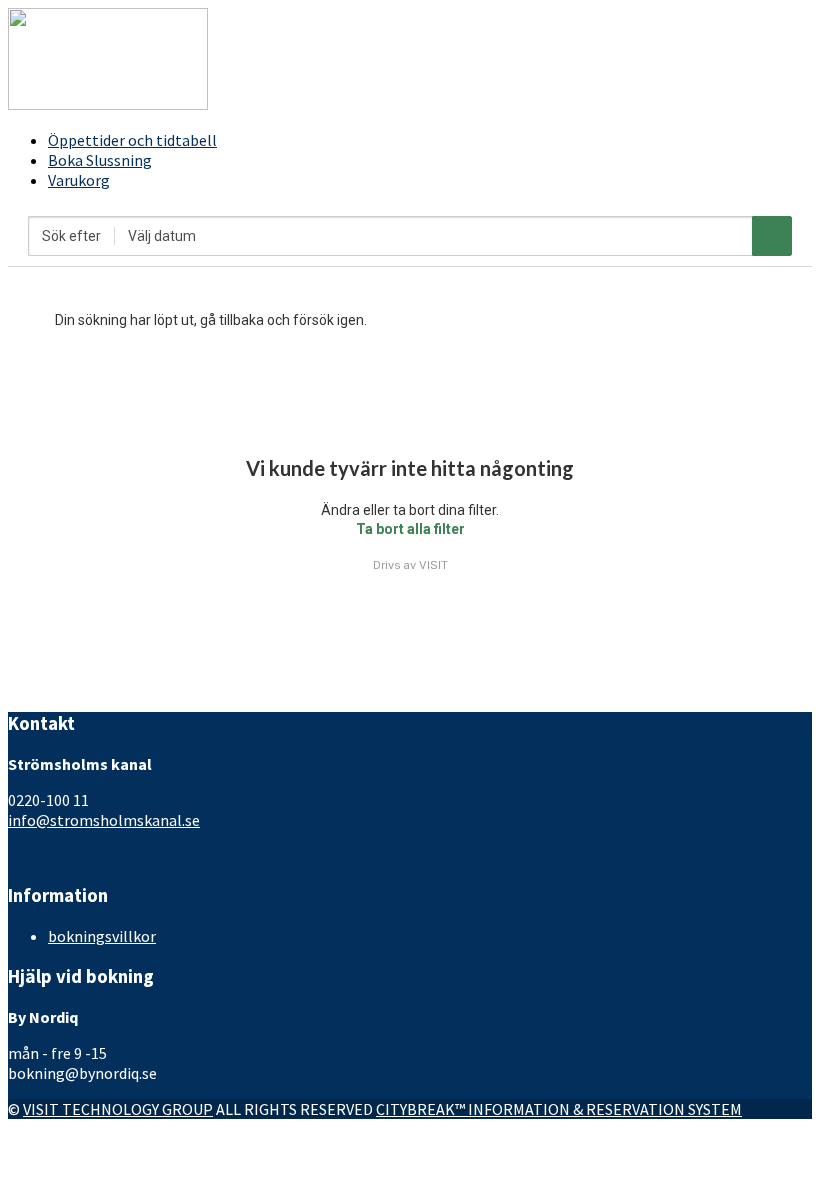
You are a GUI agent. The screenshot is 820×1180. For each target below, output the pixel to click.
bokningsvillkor (102, 936)
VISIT (433, 565)
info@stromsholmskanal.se (104, 820)
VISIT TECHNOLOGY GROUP (118, 1109)
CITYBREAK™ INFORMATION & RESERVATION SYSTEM (559, 1109)
